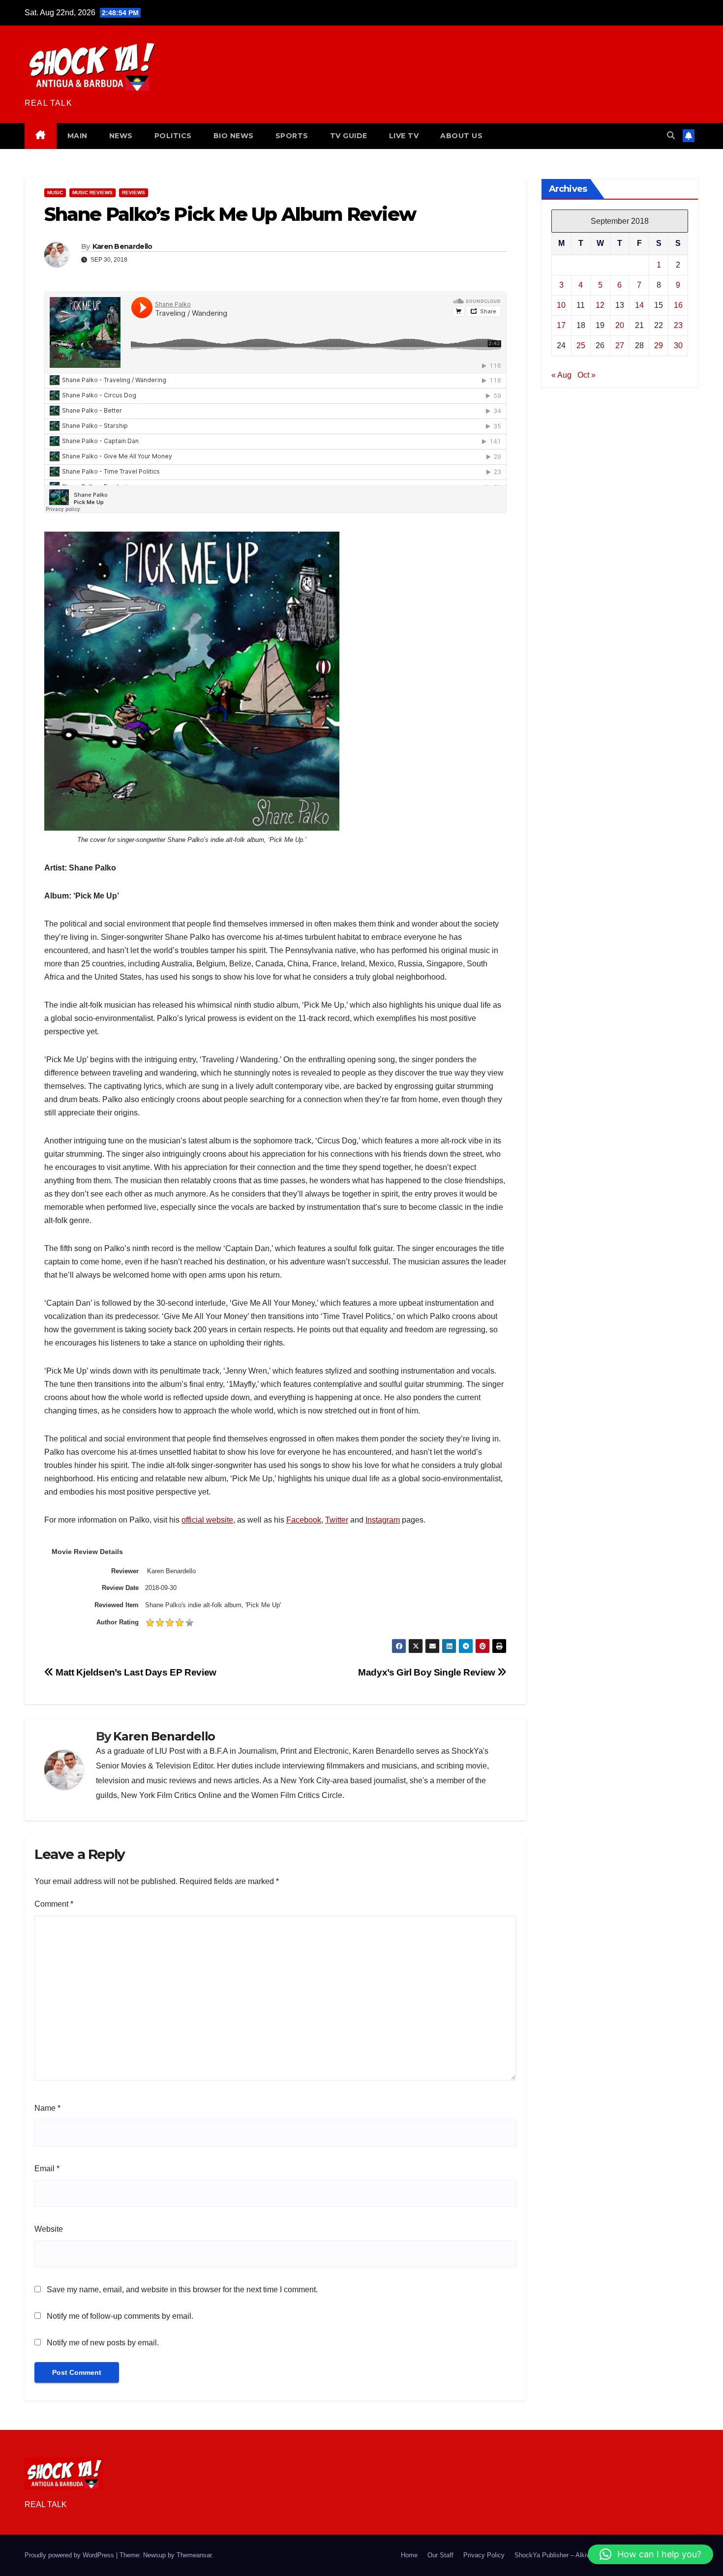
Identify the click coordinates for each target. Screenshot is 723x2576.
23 (678, 325)
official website (207, 1520)
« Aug (561, 374)
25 (581, 345)
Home (409, 2555)
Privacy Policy (484, 2555)
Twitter (337, 1520)
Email (47, 2169)
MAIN (77, 136)
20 (620, 325)
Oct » (587, 374)
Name (47, 2108)
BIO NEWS (234, 136)
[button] (671, 135)
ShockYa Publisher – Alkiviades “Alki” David (577, 2555)
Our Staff (440, 2555)
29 (659, 345)
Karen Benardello (122, 246)
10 (561, 305)
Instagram (383, 1520)
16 (678, 305)
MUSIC (55, 193)
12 (600, 305)
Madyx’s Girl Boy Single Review (428, 1672)
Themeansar (194, 2555)
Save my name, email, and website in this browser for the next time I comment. (182, 2290)
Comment (54, 1904)
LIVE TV (404, 136)
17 (561, 325)
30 (678, 345)
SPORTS (292, 136)
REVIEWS (134, 193)
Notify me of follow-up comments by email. (120, 2316)
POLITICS (173, 136)
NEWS (121, 136)
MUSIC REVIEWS (92, 193)
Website (49, 2229)
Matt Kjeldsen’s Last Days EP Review (135, 1672)
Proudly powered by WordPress (70, 2555)
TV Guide (349, 136)
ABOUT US (461, 136)
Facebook (304, 1520)
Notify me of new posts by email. (103, 2343)
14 (639, 305)
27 (620, 345)
